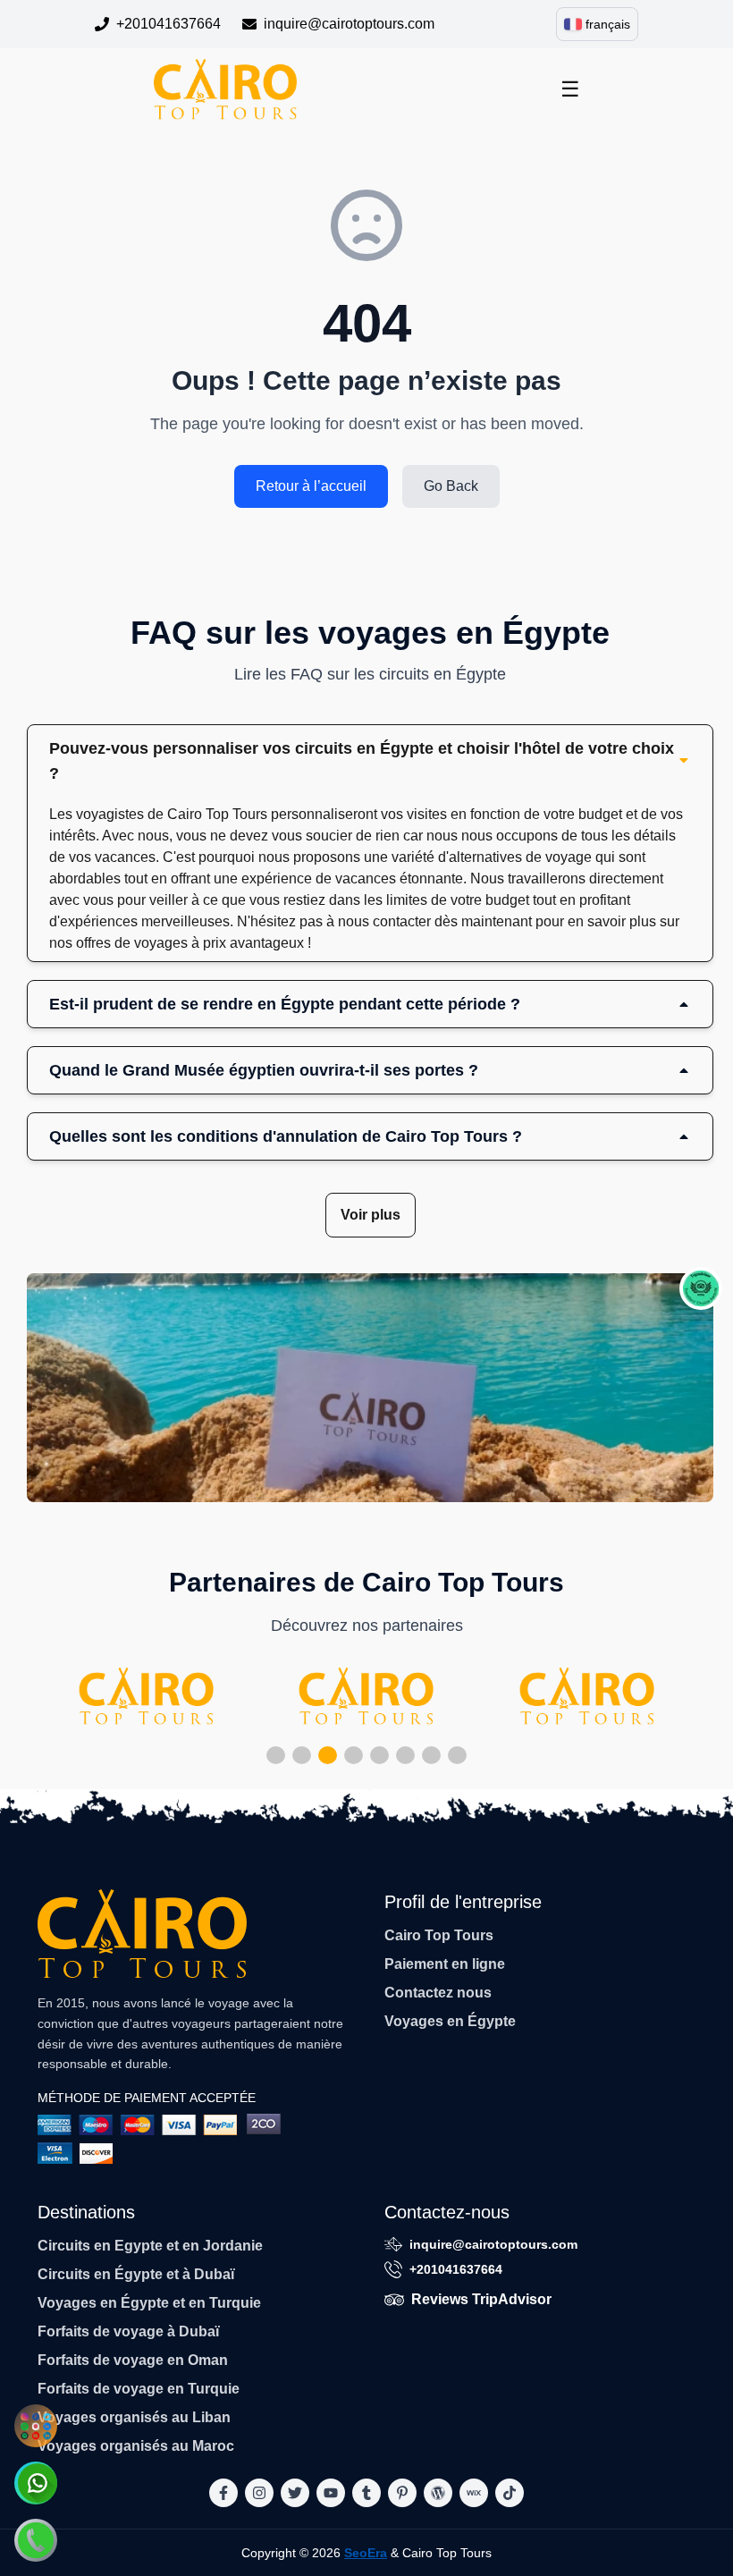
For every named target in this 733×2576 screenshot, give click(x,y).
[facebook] (223, 2493)
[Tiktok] (510, 2493)
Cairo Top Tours (439, 1935)
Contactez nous (438, 1993)
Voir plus (371, 1215)
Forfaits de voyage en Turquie (139, 2389)
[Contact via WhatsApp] (36, 2483)
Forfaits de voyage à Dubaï (128, 2331)
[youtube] (331, 2493)
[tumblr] (366, 2493)
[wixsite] (474, 2493)
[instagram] (259, 2493)
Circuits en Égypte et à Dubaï (136, 2274)
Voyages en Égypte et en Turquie (149, 2303)
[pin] (402, 2493)
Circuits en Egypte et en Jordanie (150, 2246)
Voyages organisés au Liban (134, 2417)
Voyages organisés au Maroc (136, 2446)
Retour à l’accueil (311, 486)
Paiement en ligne (445, 1964)
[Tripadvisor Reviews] (701, 1288)
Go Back (451, 486)
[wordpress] (438, 2493)
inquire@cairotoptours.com (349, 24)
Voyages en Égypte (450, 2021)
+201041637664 (169, 24)
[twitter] (295, 2493)
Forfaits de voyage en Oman (133, 2360)
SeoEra (366, 2553)
